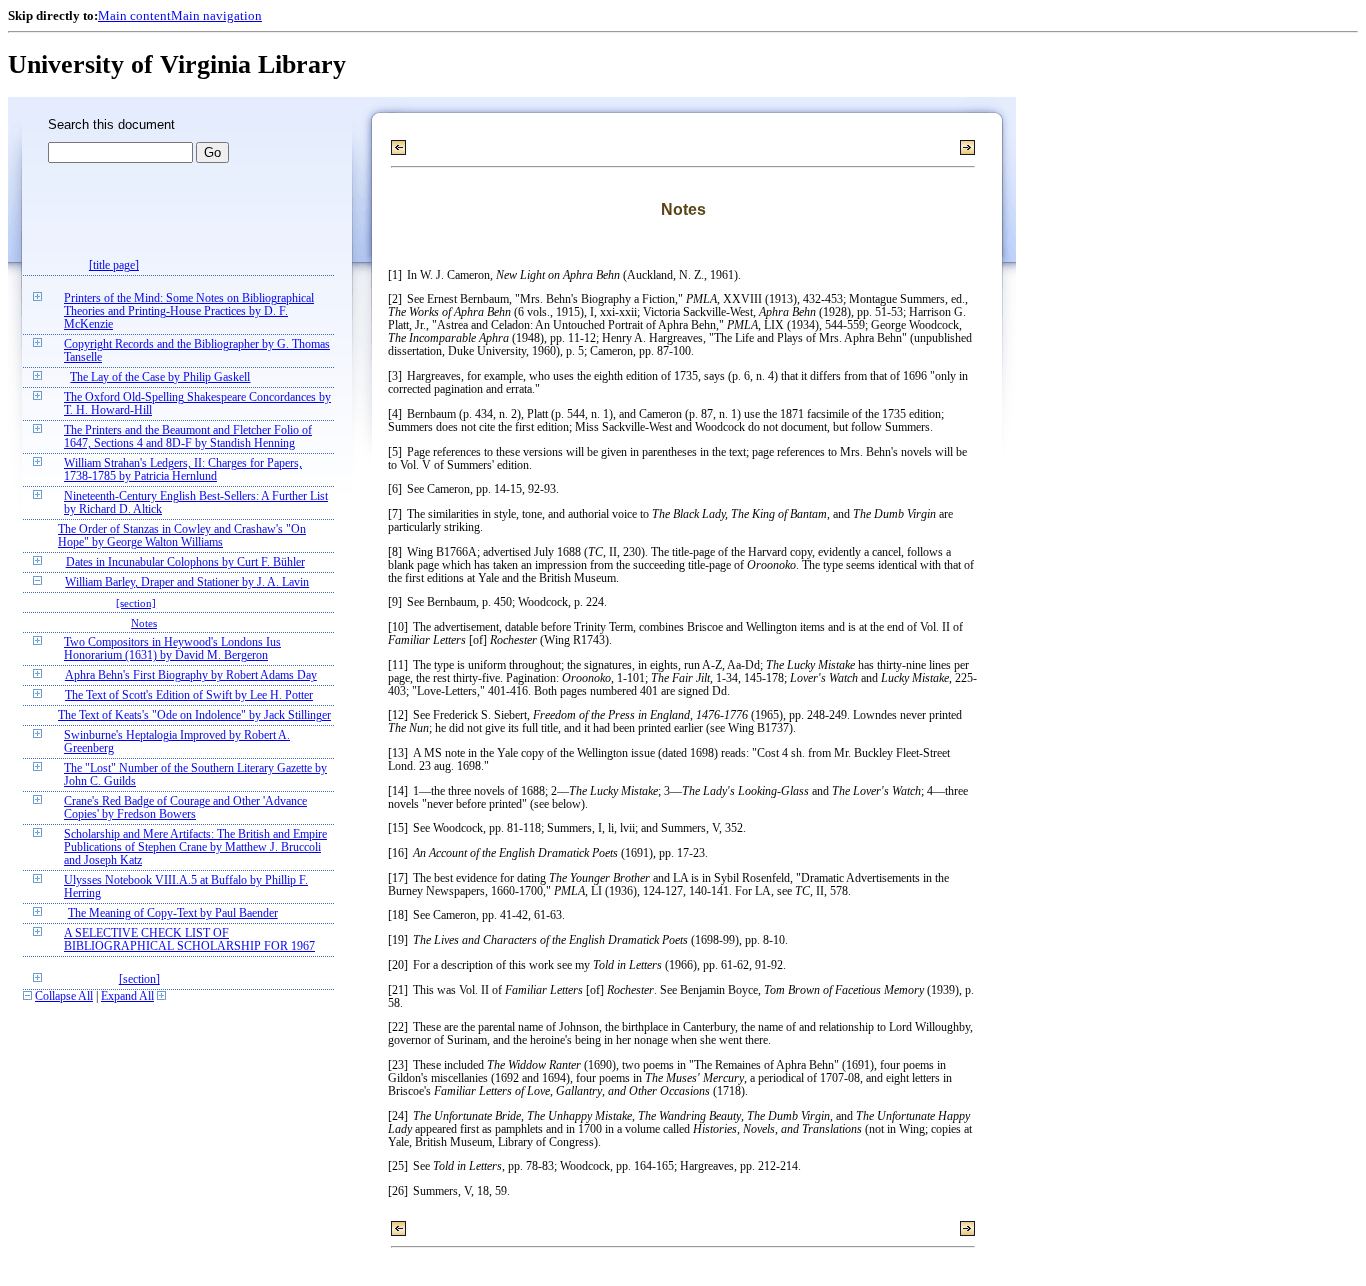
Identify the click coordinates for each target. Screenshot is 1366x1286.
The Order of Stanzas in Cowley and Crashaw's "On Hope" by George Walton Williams (182, 536)
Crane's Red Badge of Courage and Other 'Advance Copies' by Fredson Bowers (185, 808)
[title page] (114, 265)
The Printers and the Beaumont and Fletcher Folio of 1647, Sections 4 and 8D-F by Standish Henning (188, 437)
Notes (144, 623)
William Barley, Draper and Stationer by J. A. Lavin (187, 582)
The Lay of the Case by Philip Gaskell (160, 377)
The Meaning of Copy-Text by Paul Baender (173, 913)
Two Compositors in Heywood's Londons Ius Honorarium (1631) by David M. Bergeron (172, 649)
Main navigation (216, 15)
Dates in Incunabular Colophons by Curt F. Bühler (185, 562)
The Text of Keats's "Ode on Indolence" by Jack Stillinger (194, 715)
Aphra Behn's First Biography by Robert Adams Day (191, 675)
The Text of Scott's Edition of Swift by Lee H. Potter (189, 695)
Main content (134, 15)
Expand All (127, 996)
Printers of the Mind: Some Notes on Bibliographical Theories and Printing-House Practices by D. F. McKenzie (189, 311)
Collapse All (64, 996)
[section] (136, 603)
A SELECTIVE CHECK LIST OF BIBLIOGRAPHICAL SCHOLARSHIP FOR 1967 (189, 940)
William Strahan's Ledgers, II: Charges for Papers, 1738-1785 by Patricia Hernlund (183, 470)
